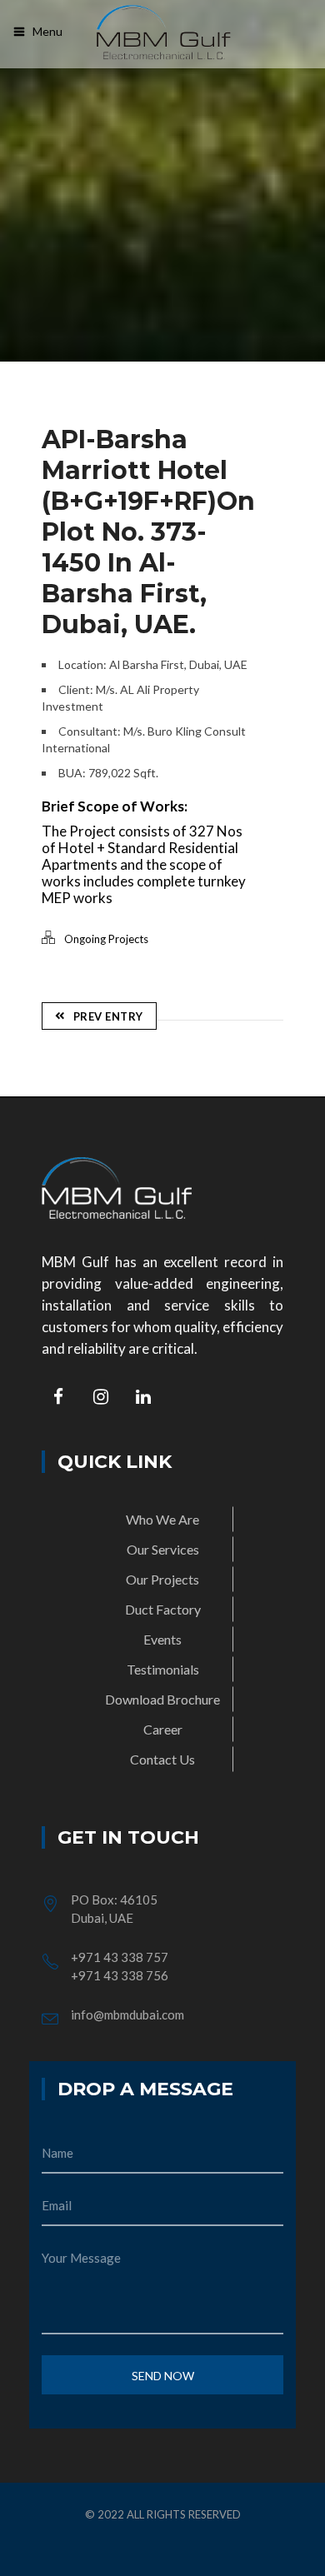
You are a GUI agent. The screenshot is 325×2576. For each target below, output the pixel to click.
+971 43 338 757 (120, 1957)
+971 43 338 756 (120, 1975)
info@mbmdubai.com (127, 2014)
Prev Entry (108, 1016)
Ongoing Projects (106, 939)
